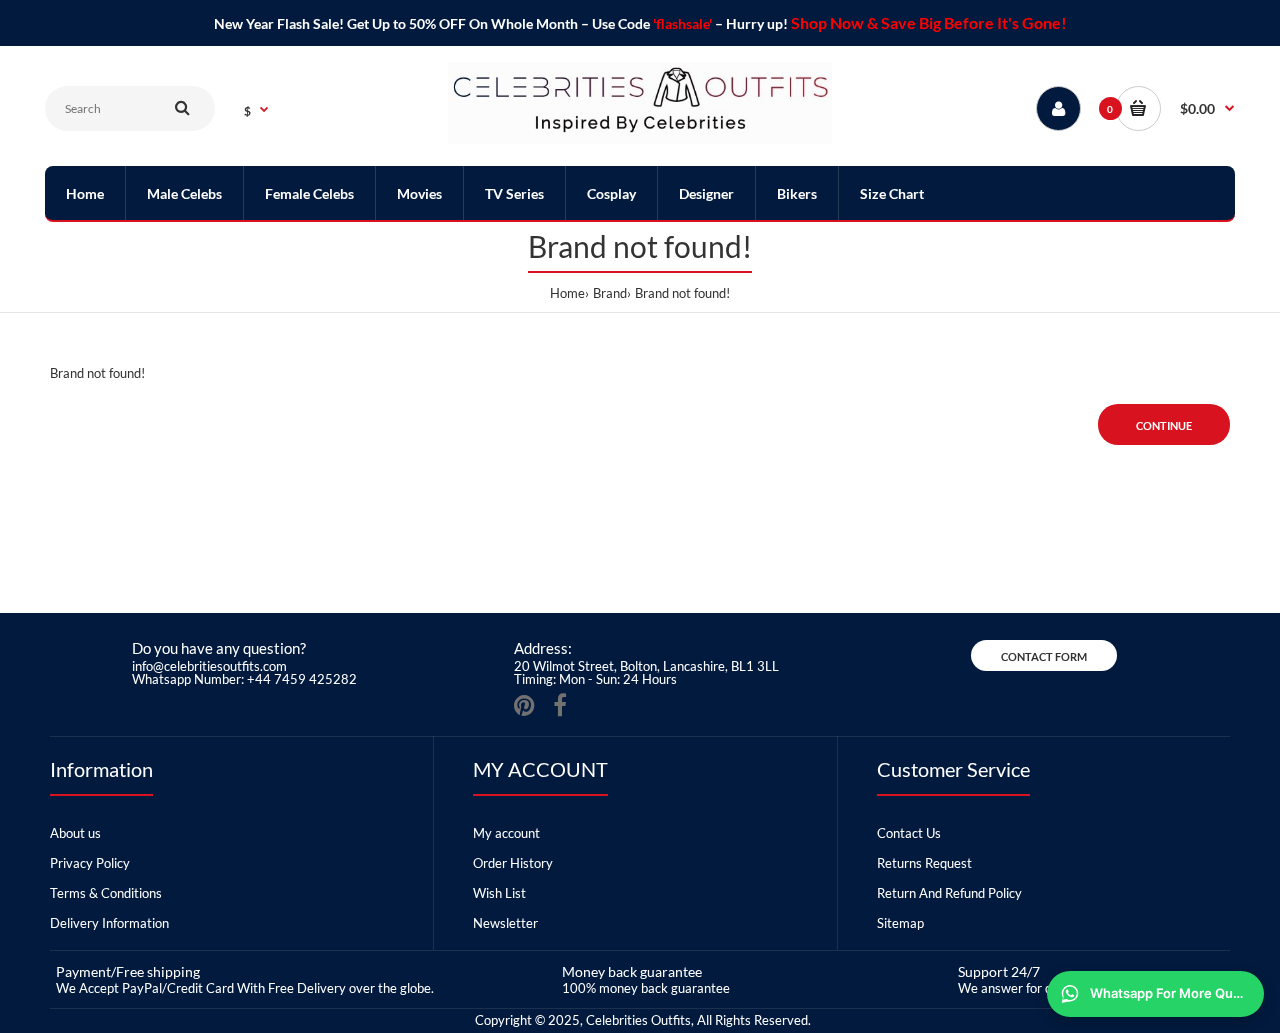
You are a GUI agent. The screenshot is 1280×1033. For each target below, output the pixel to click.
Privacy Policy (90, 863)
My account (506, 833)
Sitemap (900, 923)
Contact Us (909, 833)
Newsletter (505, 923)
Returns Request (924, 863)
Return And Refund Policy (949, 893)
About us (75, 833)
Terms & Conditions (106, 893)
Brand (610, 293)
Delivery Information (109, 923)
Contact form (1044, 656)
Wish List (499, 893)
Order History (513, 863)
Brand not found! (682, 293)
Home (567, 293)
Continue (1164, 425)
